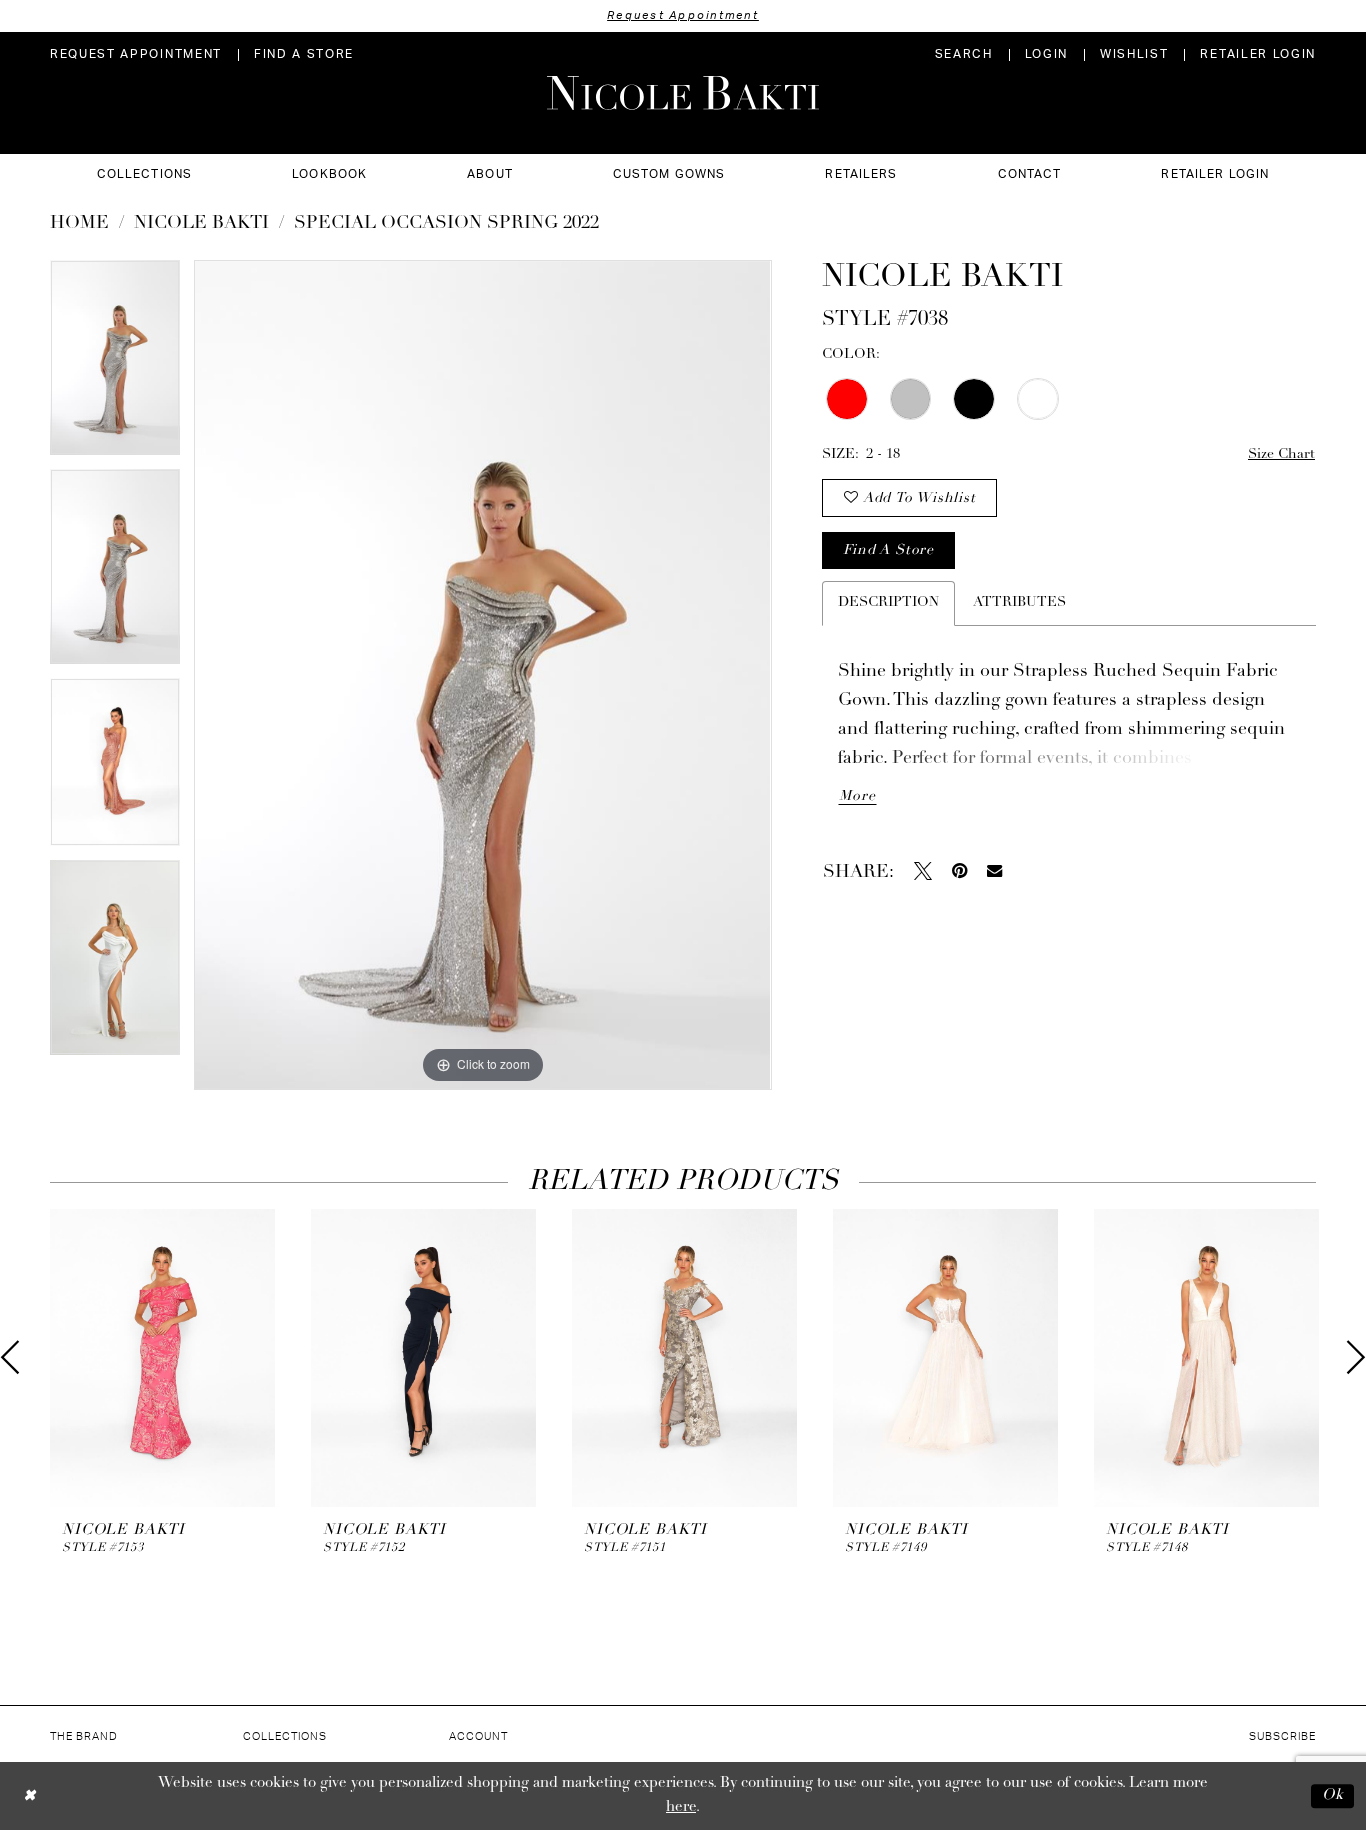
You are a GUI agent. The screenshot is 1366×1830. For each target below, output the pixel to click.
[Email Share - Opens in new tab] (994, 870)
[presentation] (162, 1358)
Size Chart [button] (1281, 454)
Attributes (1019, 602)
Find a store (888, 550)
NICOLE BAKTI (201, 224)
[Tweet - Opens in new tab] (923, 871)
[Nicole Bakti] (683, 93)
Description (888, 602)
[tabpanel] (115, 364)
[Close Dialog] (29, 1795)
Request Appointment (683, 15)
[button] (1046, 54)
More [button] (857, 796)
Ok (1333, 1795)
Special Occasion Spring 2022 (446, 224)
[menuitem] (136, 54)
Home (79, 224)
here (681, 1807)
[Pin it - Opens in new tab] (959, 871)
